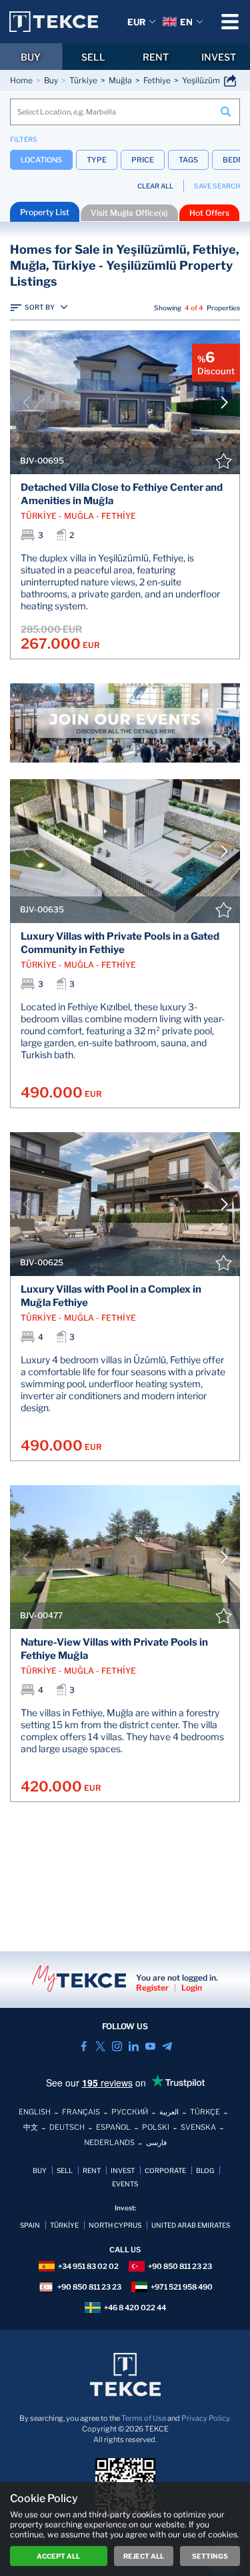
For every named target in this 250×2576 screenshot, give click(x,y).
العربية (169, 2112)
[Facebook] (84, 2046)
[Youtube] (150, 2046)
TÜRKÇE (205, 2112)
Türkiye (83, 80)
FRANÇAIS (81, 2112)
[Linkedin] (134, 2046)
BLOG (205, 2170)
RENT (156, 57)
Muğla (120, 80)
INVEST (219, 57)
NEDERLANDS (109, 2142)
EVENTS (125, 2184)
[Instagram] (117, 2046)
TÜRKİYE (64, 2225)
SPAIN (30, 2225)
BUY (31, 57)
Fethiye (157, 80)
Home (21, 80)
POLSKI (156, 2127)
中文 (31, 2127)
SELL (93, 57)
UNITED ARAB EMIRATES (191, 2225)
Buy (51, 80)
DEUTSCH (67, 2127)
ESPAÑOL (113, 2127)
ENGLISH (35, 2112)
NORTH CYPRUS (115, 2225)
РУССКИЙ (130, 2112)
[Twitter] (100, 2046)
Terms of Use (144, 2418)
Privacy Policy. (206, 2418)
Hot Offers (209, 213)
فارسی (156, 2142)
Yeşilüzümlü (204, 80)
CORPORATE (165, 2170)
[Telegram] (167, 2046)
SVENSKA (198, 2127)
